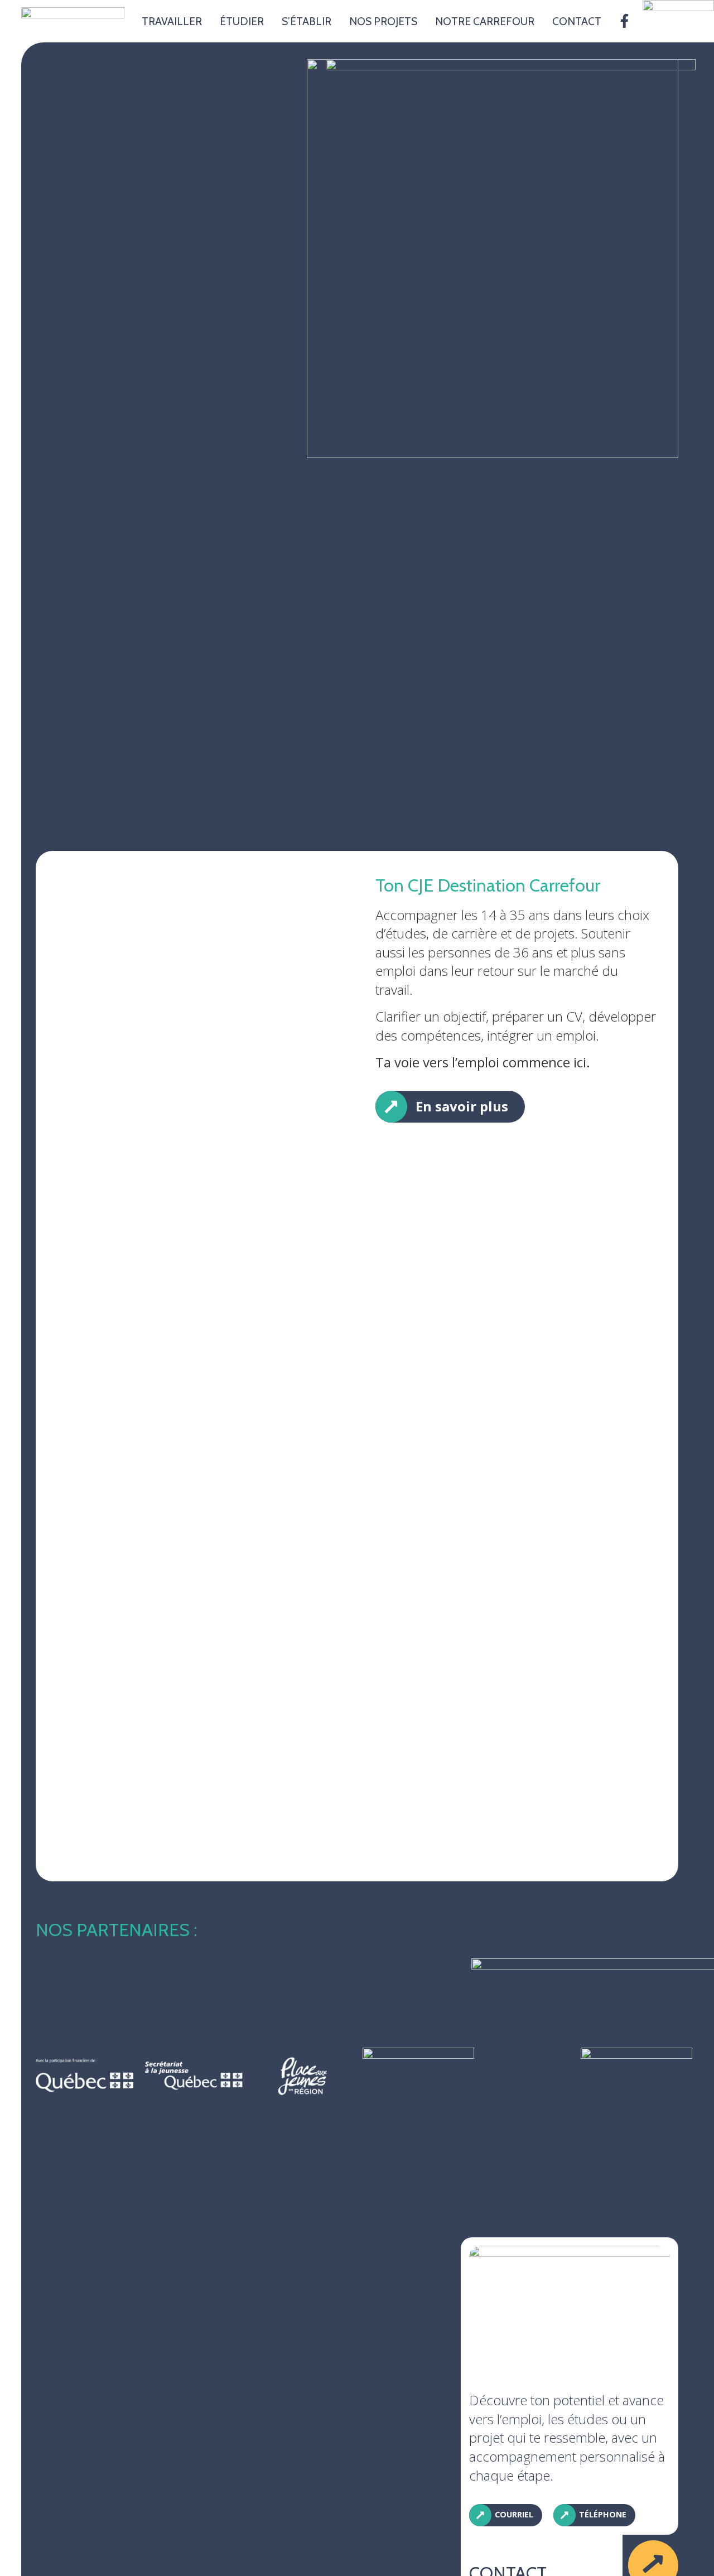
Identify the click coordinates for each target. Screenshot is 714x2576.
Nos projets (383, 21)
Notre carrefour (485, 21)
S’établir (307, 21)
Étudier (242, 21)
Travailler (172, 21)
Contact (577, 21)
